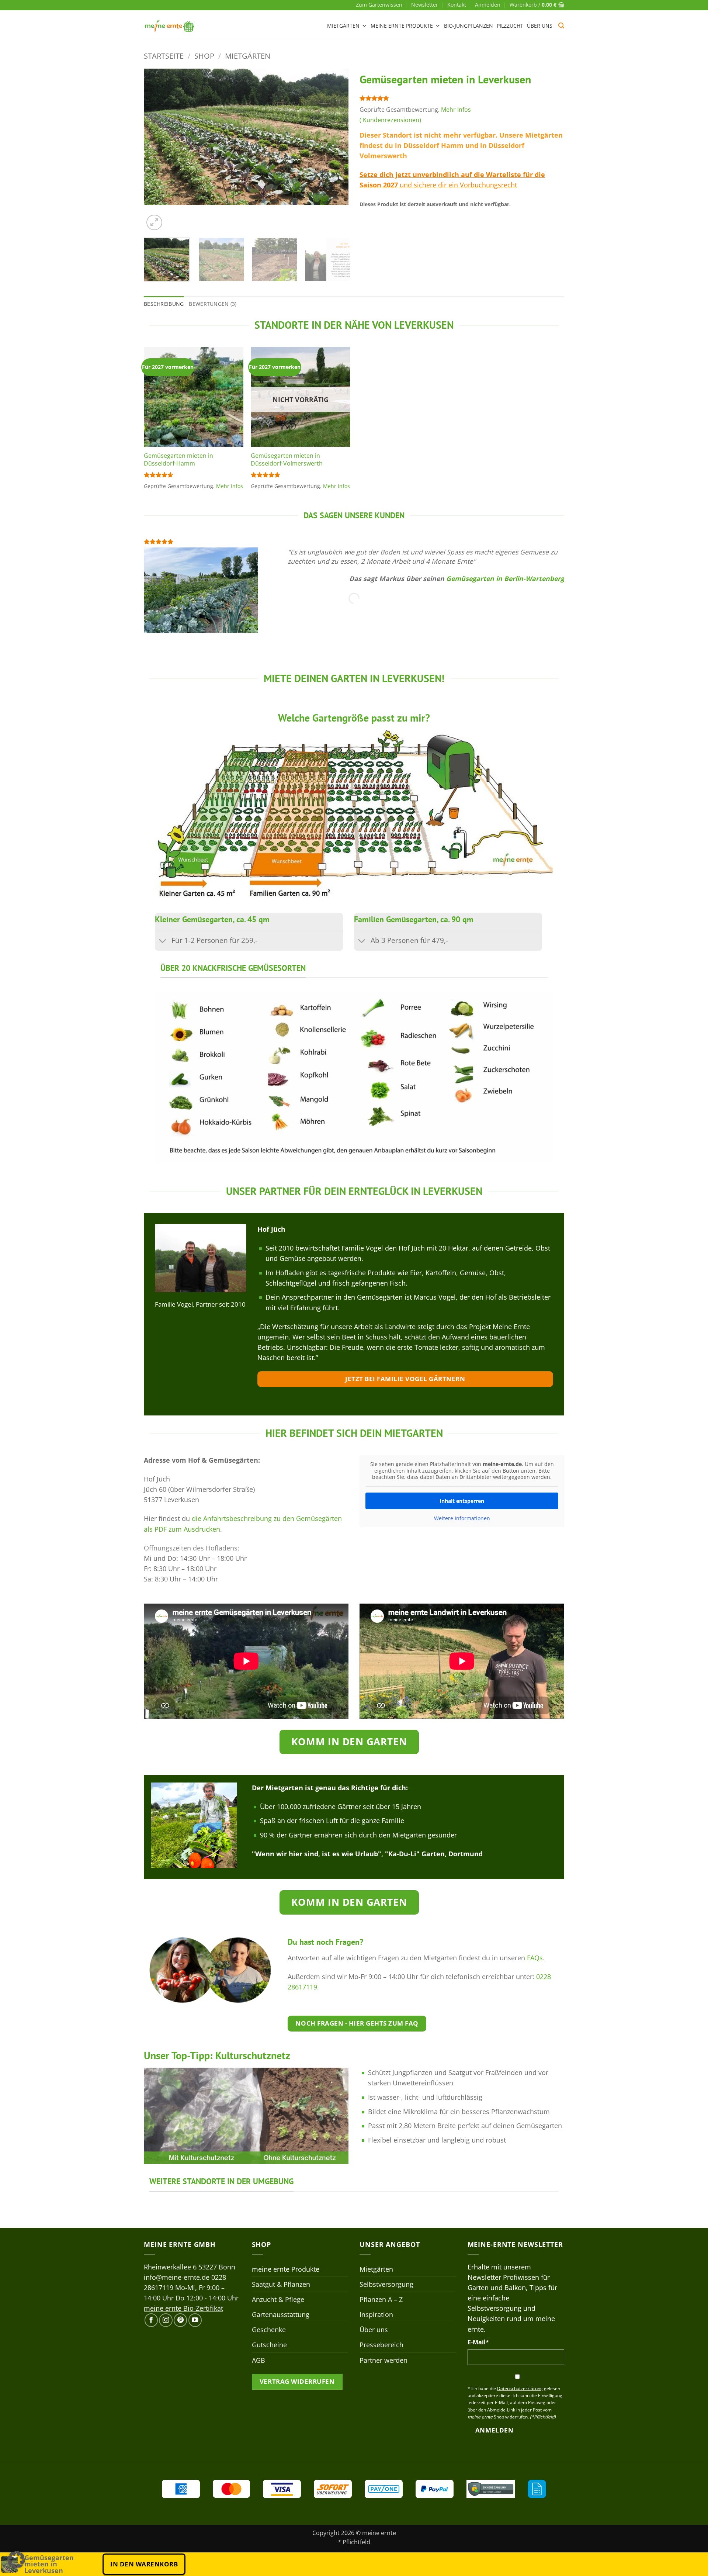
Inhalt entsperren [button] (462, 1501)
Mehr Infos (456, 110)
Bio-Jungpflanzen (468, 26)
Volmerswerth (383, 156)
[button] (488, 5)
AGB (258, 2360)
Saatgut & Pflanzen (281, 2284)
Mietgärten (343, 26)
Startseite (164, 56)
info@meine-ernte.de (177, 2277)
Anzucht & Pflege (278, 2299)
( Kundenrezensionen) (390, 120)
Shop (204, 56)
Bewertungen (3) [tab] (213, 304)
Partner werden (383, 2360)
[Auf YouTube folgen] (195, 2320)
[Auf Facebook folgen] (151, 2320)
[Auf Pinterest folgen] (180, 2320)
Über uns (540, 26)
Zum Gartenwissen (379, 5)
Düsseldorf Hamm (433, 145)
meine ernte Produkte (402, 26)
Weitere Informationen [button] (462, 1518)
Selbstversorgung (386, 2284)
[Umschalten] (163, 941)
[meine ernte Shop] (170, 26)
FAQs (535, 1958)
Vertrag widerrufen (297, 2381)
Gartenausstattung (281, 2314)
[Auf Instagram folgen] (166, 2320)
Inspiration (376, 2314)
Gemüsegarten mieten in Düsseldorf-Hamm (178, 459)
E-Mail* (478, 2342)
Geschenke (269, 2330)
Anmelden (494, 2430)
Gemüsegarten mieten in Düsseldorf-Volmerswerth (287, 459)
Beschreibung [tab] (164, 304)
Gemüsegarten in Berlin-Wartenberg (505, 578)
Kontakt (457, 5)
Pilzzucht (510, 26)
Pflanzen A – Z (381, 2299)
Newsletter (425, 5)
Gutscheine (269, 2345)
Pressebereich (381, 2345)
